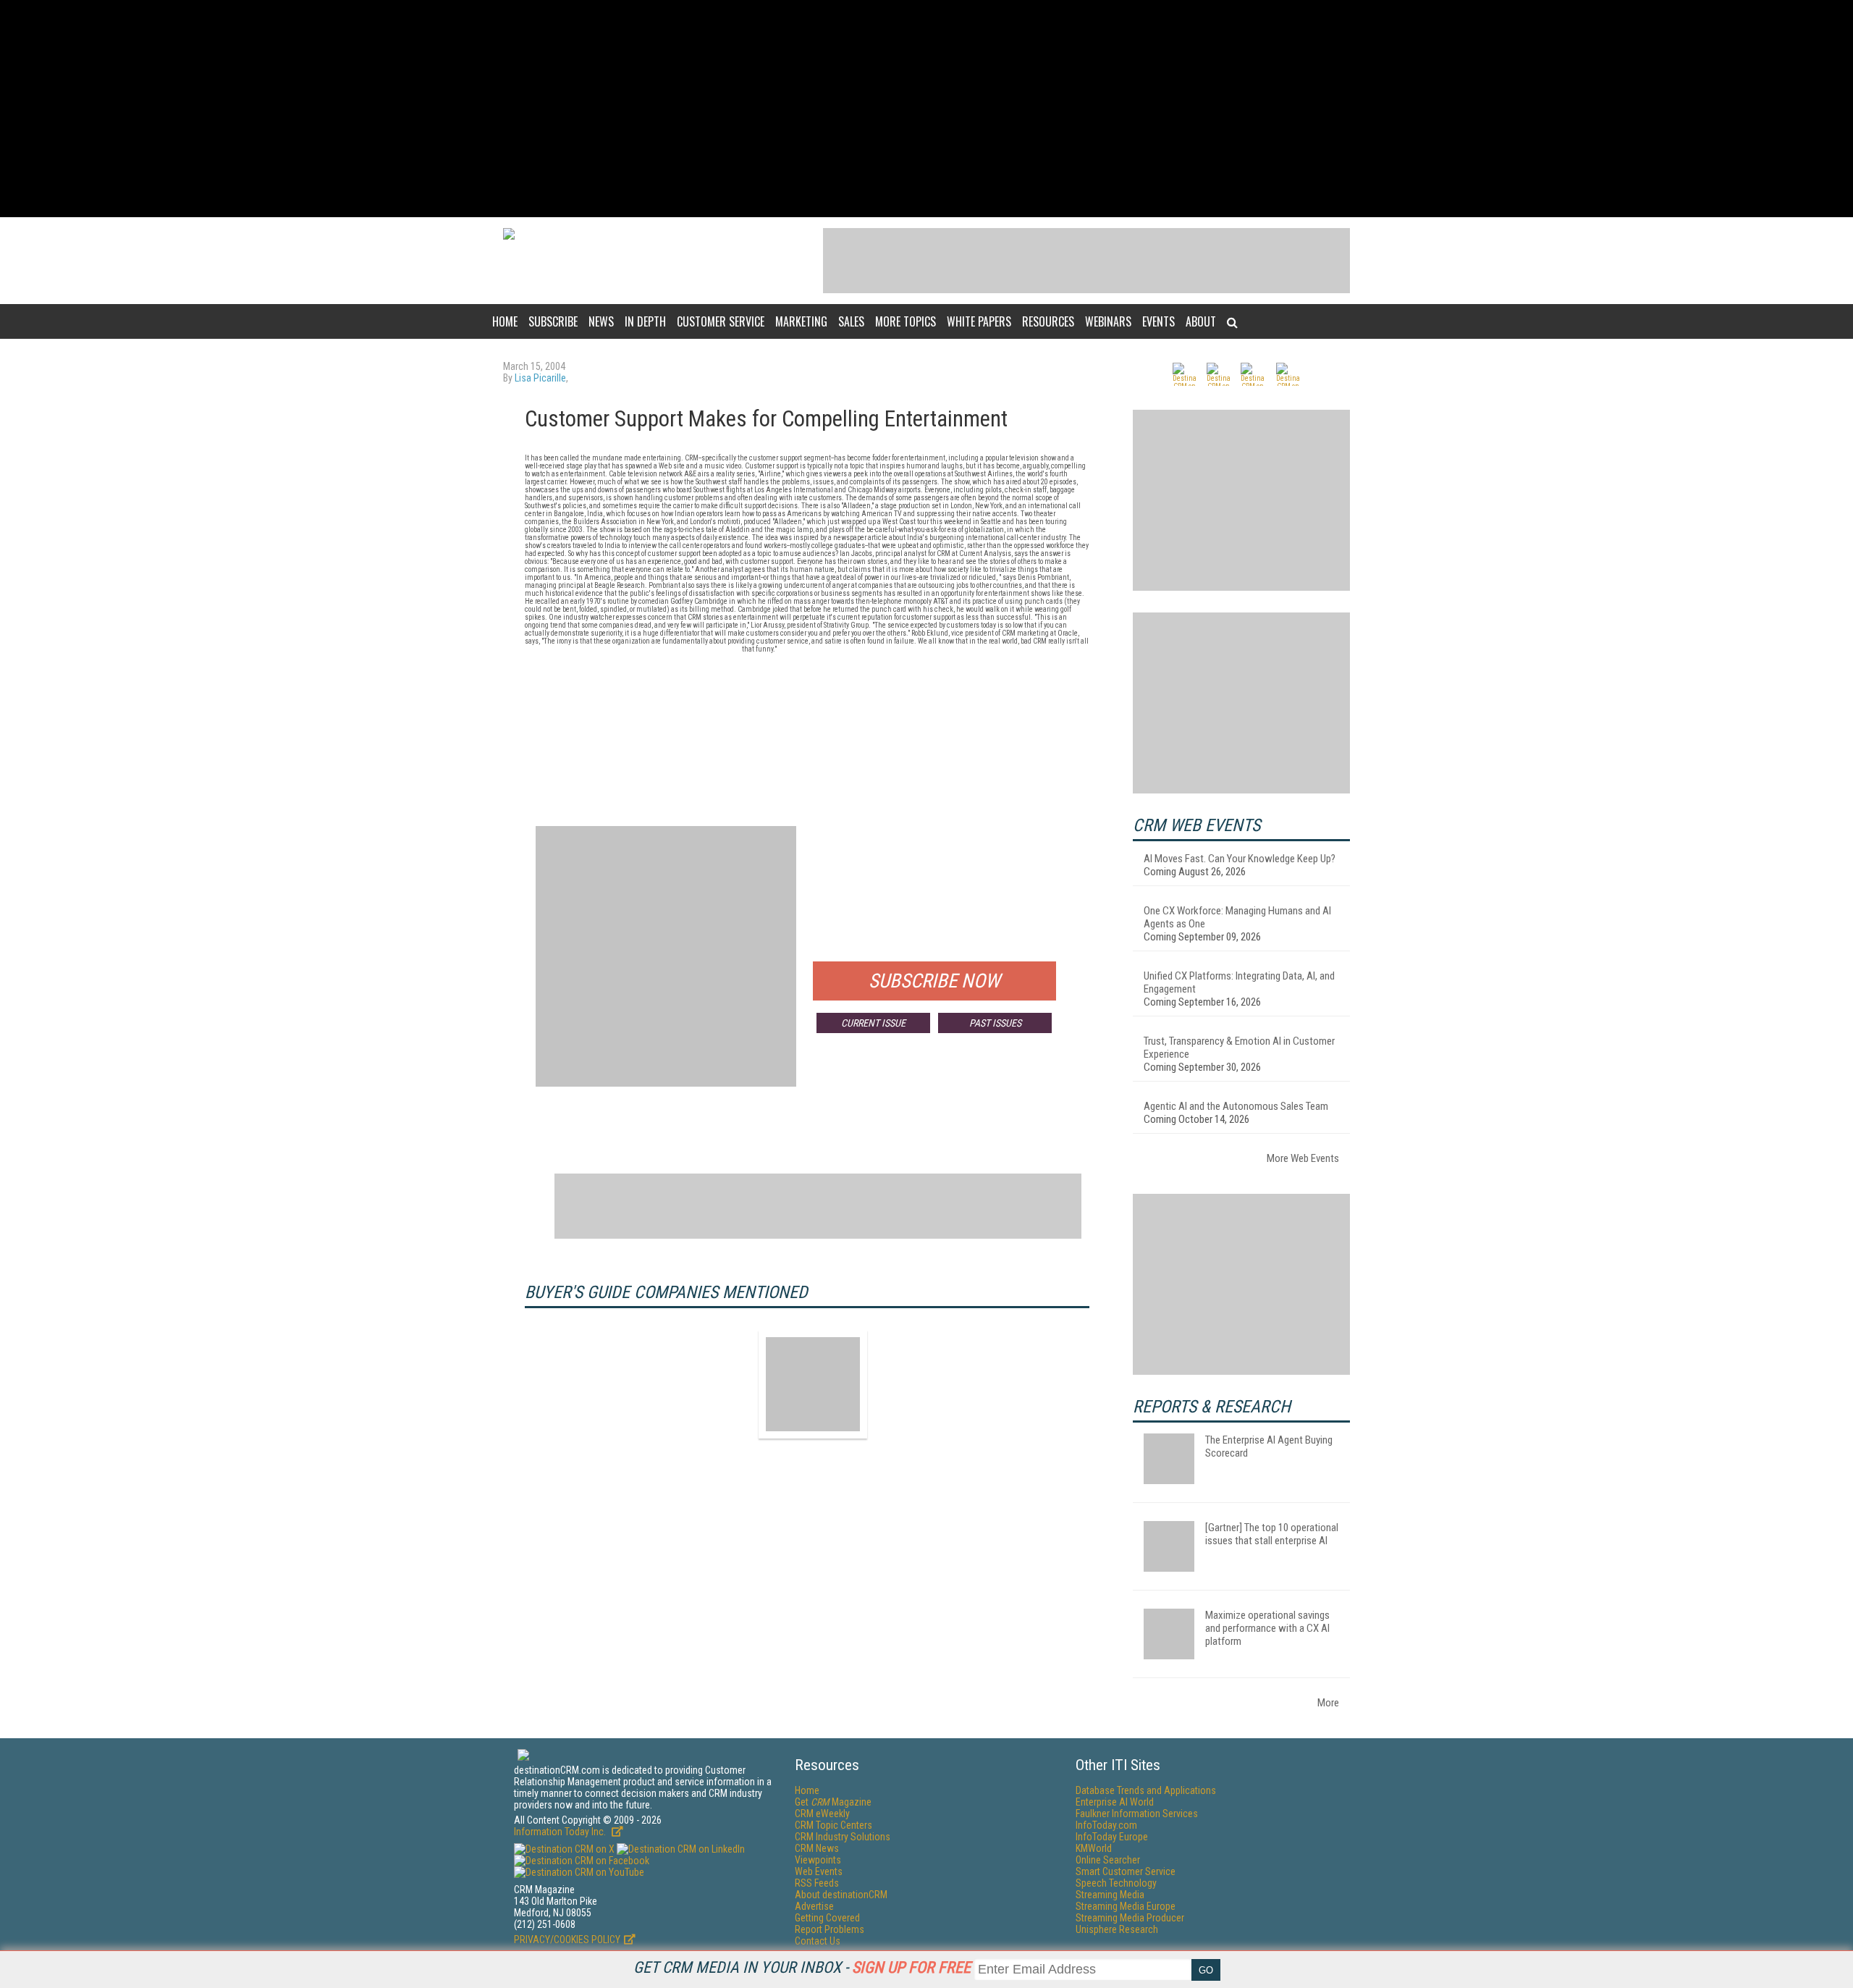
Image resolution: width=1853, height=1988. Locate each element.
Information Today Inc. (561, 1832)
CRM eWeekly (822, 1814)
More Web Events (1303, 1158)
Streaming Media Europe (1126, 1906)
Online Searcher (1108, 1860)
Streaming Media (1110, 1895)
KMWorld (1094, 1848)
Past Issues (995, 1023)
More (1328, 1703)
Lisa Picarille (540, 378)
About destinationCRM (841, 1895)
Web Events (819, 1871)
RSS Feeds (817, 1883)
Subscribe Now (934, 981)
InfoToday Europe (1112, 1837)
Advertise (814, 1906)
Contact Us (818, 1941)
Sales (851, 321)
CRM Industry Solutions (843, 1837)
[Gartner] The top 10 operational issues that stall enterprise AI (1272, 1534)
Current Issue (873, 1023)
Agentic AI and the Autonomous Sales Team (1236, 1106)
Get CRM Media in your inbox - (802, 1967)
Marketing (801, 321)
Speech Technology (1116, 1883)
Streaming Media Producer (1130, 1918)
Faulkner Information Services (1137, 1814)
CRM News (817, 1848)
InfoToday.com (1106, 1825)
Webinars (1108, 321)
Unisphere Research (1117, 1929)
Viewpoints (818, 1860)
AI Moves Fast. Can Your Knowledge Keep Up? (1240, 859)
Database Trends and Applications (1146, 1790)
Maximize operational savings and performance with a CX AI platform (1267, 1628)
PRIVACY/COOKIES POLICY (567, 1939)
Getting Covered (827, 1918)
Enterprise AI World (1115, 1802)
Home (505, 321)
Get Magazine (833, 1802)
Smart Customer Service (1126, 1871)
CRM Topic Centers (833, 1825)
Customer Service (721, 321)
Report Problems (830, 1929)
